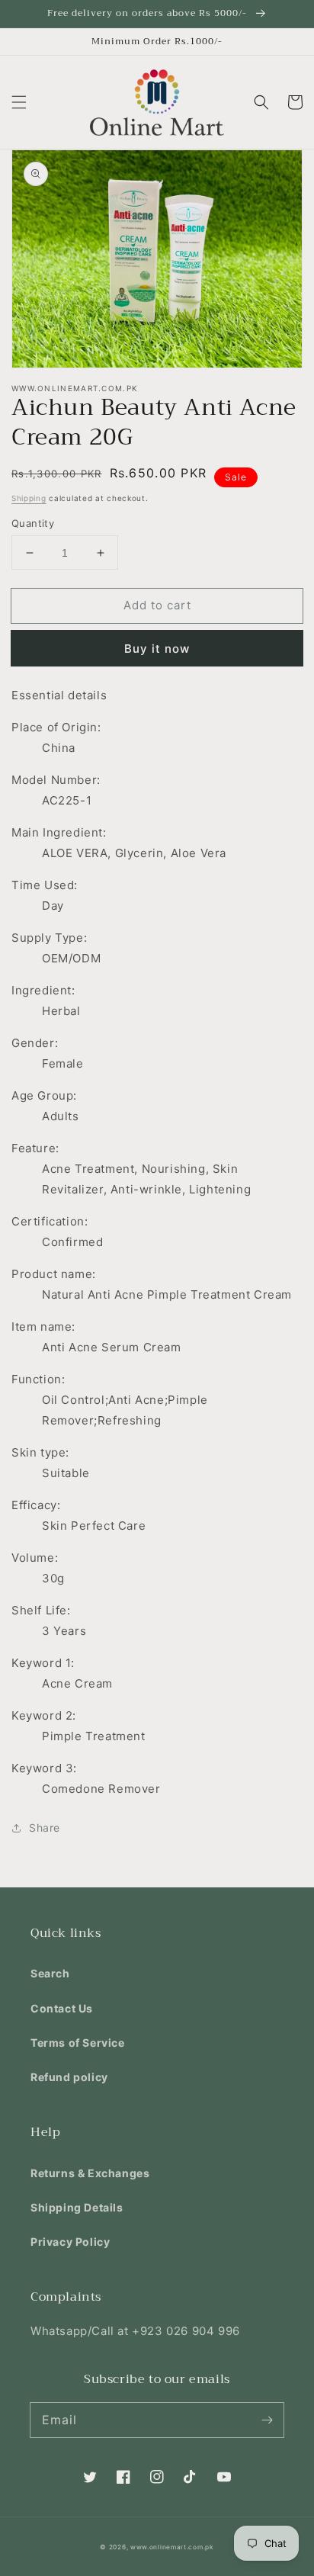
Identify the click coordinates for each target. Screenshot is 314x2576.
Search (50, 1973)
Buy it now (157, 649)
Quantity (33, 523)
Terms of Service (78, 2043)
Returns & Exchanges (90, 2173)
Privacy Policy (70, 2242)
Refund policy (69, 2077)
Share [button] (45, 1828)
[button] (19, 102)
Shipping (29, 498)
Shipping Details (77, 2207)
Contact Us (62, 2008)
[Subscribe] (267, 2420)
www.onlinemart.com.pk (172, 2547)
